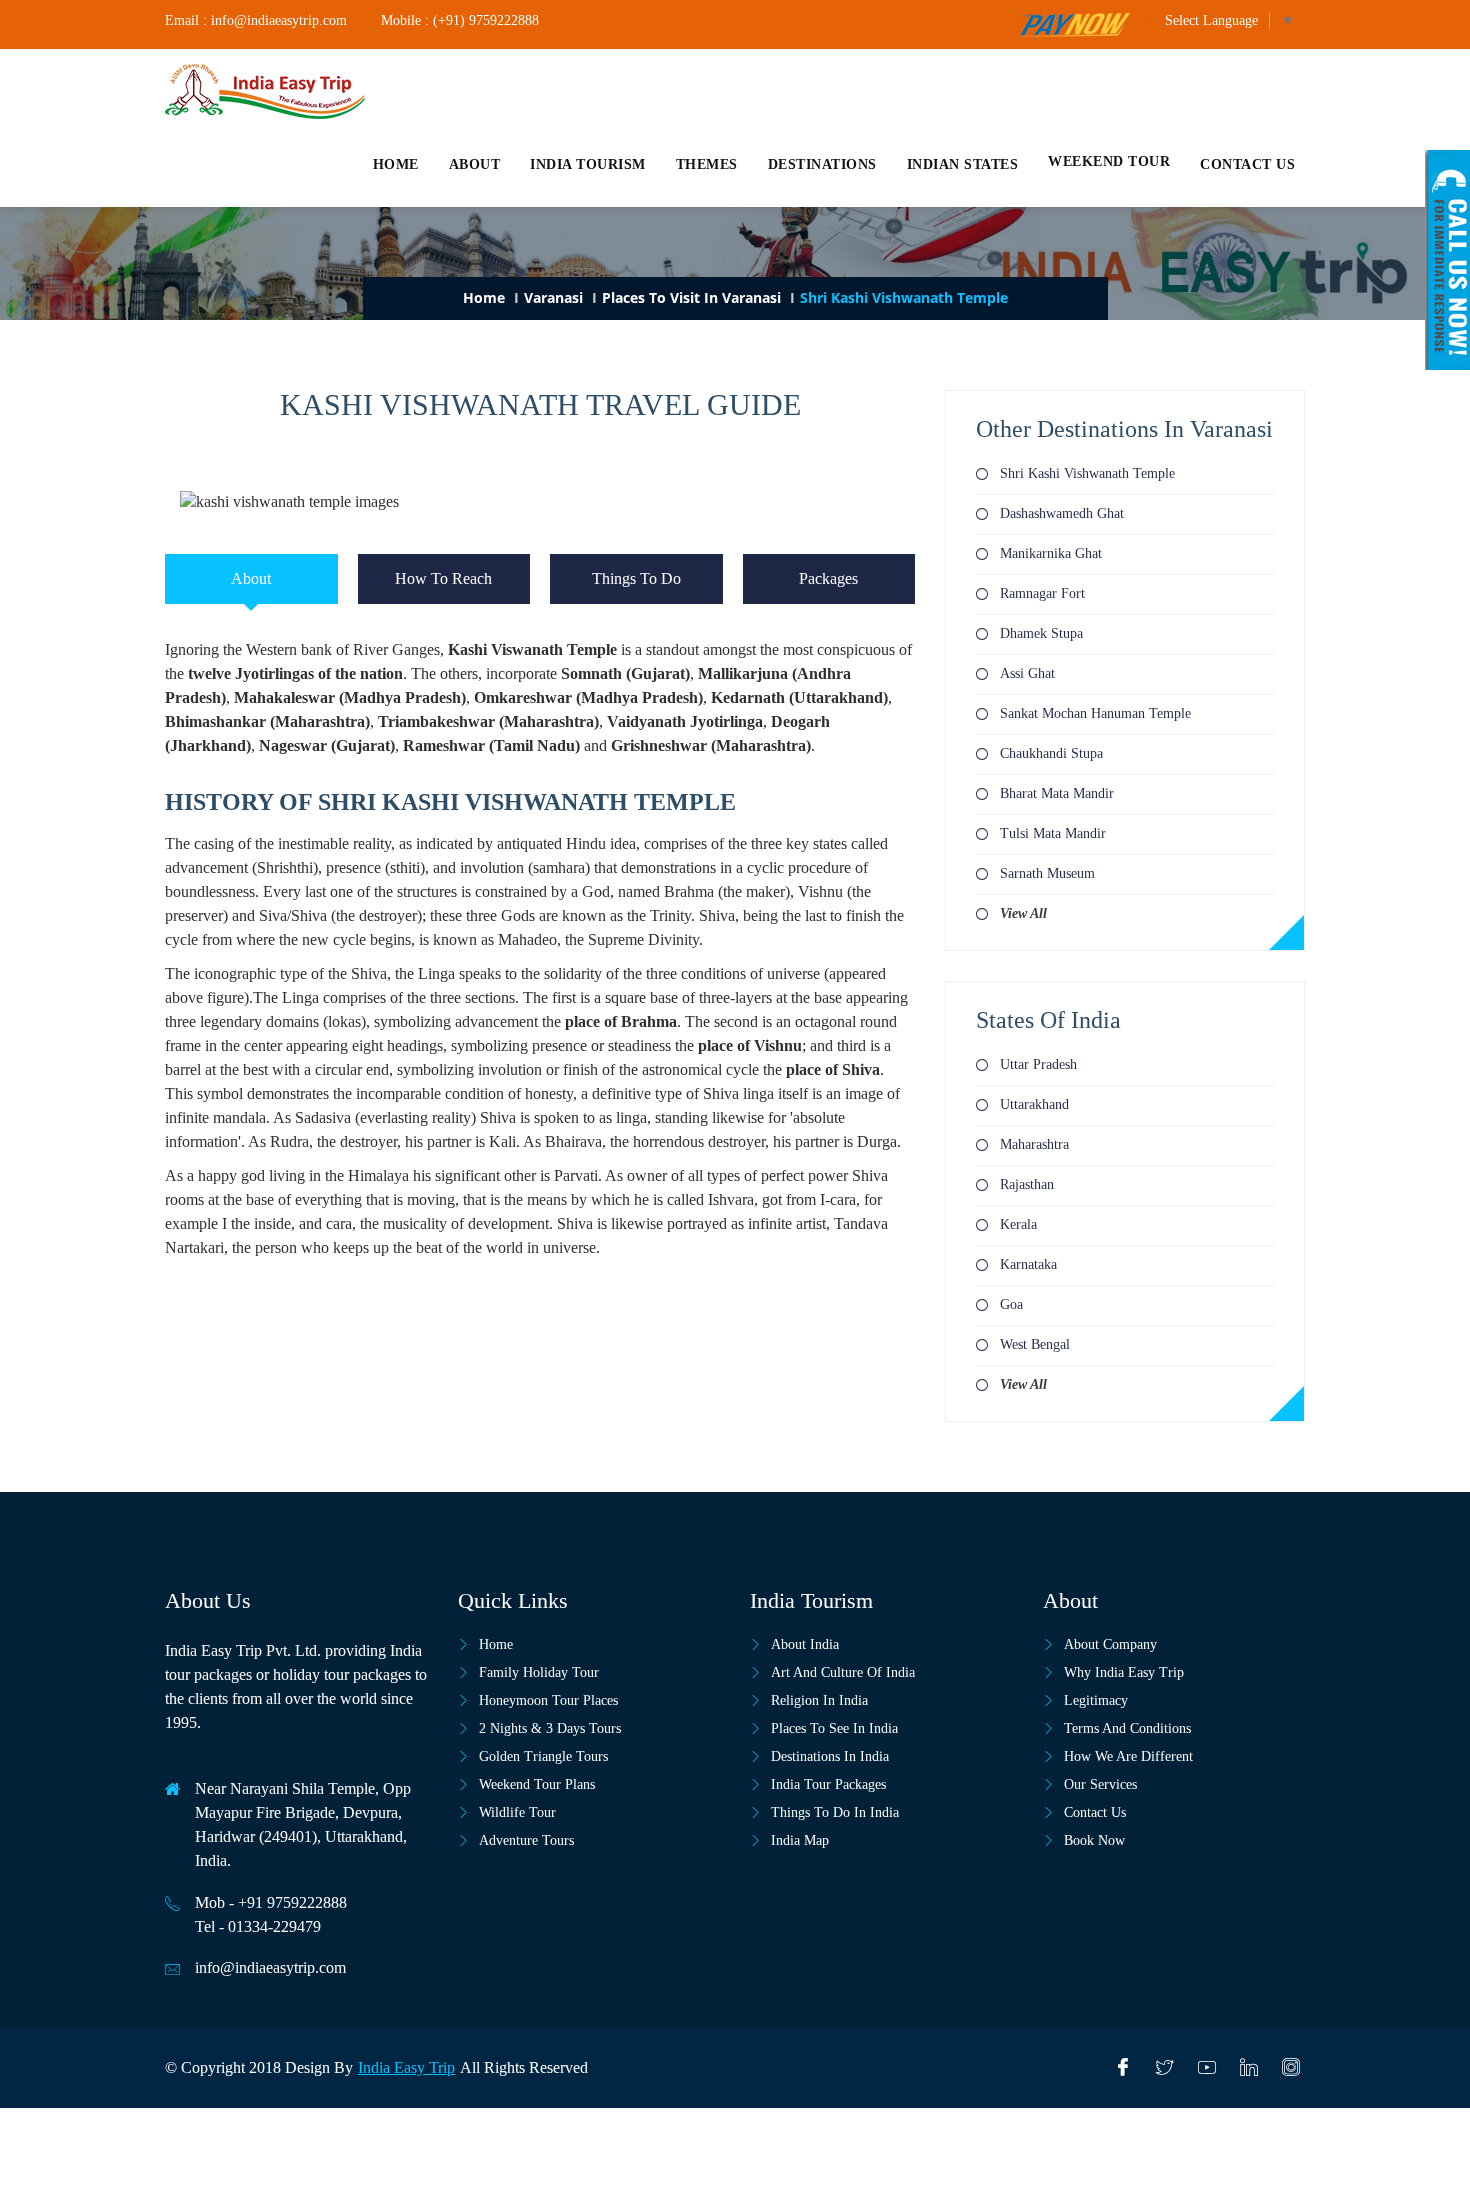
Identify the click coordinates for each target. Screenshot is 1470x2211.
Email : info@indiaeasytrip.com (256, 20)
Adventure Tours (526, 1840)
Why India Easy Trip (1124, 1672)
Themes (707, 164)
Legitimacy (1096, 1700)
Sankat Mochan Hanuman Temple (1095, 713)
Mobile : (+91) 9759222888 (460, 20)
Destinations (822, 164)
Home (396, 164)
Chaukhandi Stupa (1051, 753)
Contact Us (1095, 1812)
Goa (1011, 1304)
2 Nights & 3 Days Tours (550, 1728)
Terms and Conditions (1127, 1728)
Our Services (1100, 1784)
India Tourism (588, 164)
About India (805, 1644)
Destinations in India (830, 1756)
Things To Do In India (835, 1812)
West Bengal (1035, 1344)
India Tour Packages (828, 1784)
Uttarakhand (1034, 1104)
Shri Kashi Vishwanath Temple (1087, 473)
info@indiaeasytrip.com (270, 1967)
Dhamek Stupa (1041, 633)
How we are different (1128, 1756)
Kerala (1018, 1224)
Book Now (1094, 1840)
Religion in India (819, 1700)
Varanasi (553, 297)
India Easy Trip (406, 2067)
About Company (1110, 1644)
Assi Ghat (1027, 673)
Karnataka (1028, 1264)
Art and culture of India (843, 1672)
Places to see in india (834, 1728)
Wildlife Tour (517, 1812)
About (475, 164)
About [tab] (251, 578)
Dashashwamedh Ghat (1062, 513)
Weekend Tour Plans (537, 1784)
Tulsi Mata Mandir (1053, 833)
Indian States (963, 164)
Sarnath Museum (1047, 873)
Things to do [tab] (636, 578)
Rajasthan (1027, 1184)
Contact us (1247, 164)
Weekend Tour (1109, 161)
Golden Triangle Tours (543, 1756)
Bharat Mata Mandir (1057, 793)
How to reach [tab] (443, 578)
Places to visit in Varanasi (691, 297)
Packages (828, 578)
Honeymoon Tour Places (548, 1700)
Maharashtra (1034, 1144)
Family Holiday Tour (539, 1672)
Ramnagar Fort (1042, 593)
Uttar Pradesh (1038, 1064)
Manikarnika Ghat (1051, 553)
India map (800, 1840)
